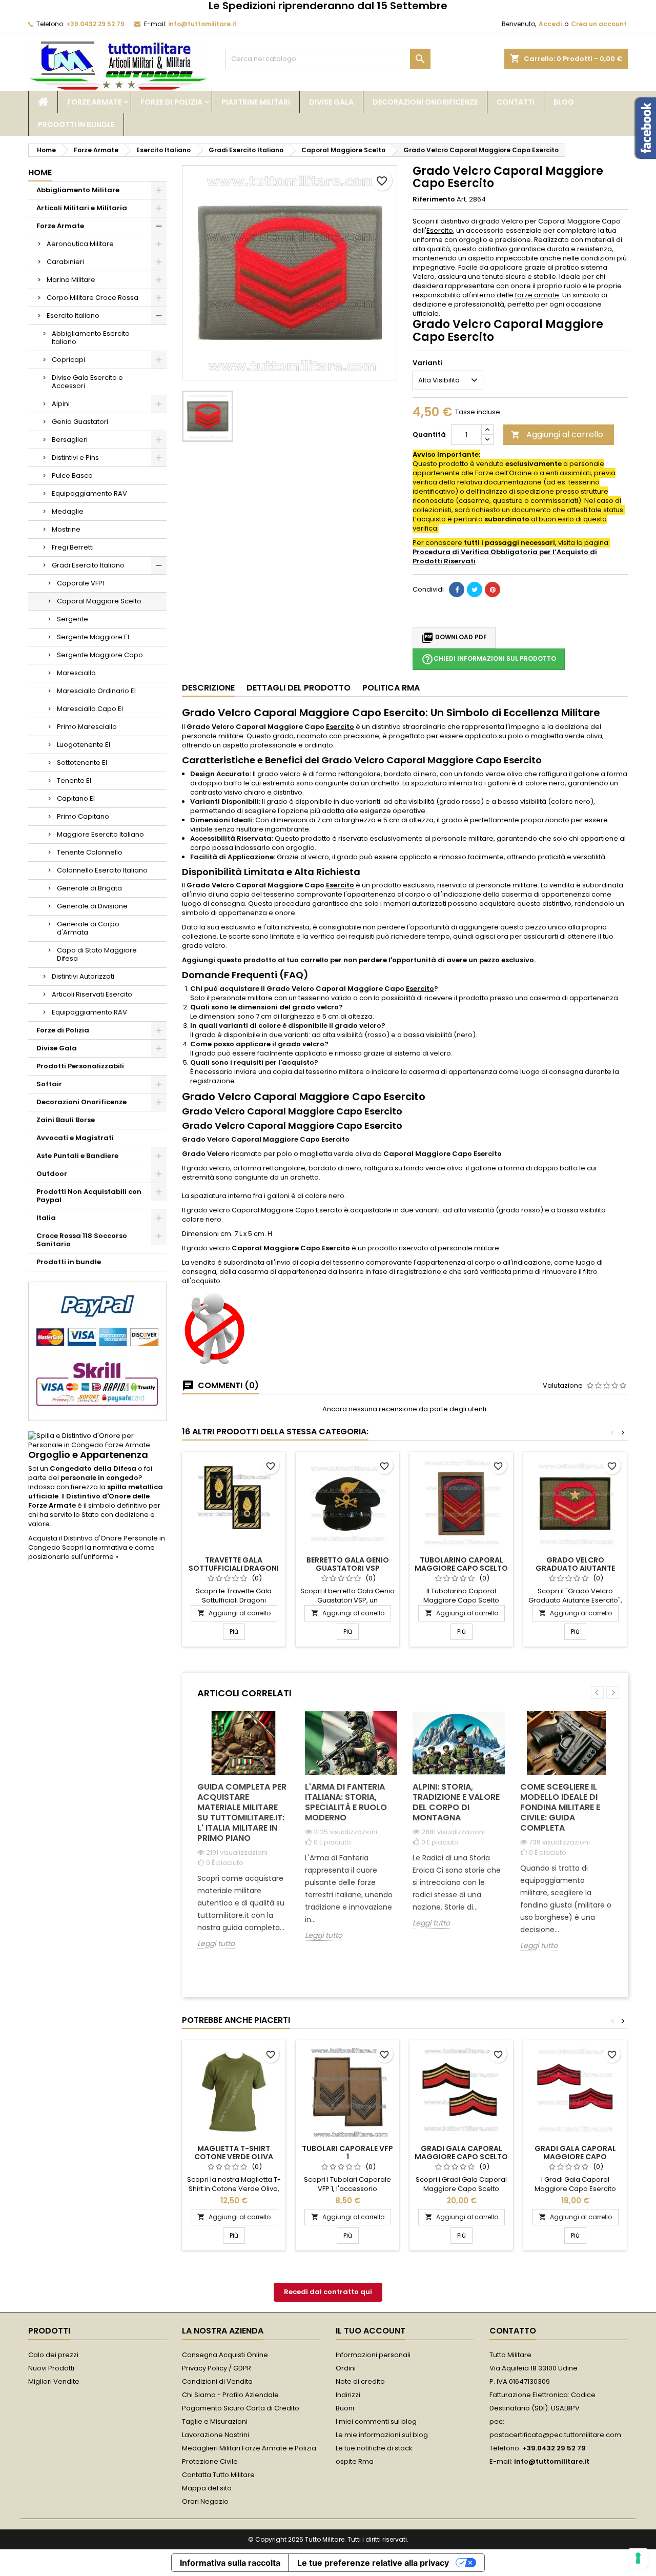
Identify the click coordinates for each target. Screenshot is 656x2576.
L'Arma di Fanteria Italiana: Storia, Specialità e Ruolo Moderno (346, 1802)
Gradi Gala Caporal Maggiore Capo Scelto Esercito (461, 2157)
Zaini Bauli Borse (66, 1120)
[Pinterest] (493, 590)
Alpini (61, 404)
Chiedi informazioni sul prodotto (489, 659)
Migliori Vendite (54, 2381)
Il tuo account (371, 2331)
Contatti (516, 102)
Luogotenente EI (84, 745)
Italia (46, 1218)
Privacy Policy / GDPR (217, 2368)
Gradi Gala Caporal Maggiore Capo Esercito (575, 2157)
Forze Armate (94, 102)
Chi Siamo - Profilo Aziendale (230, 2395)
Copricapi (68, 360)
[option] (243, 1838)
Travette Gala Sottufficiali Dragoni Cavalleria (234, 1568)
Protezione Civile (210, 2461)
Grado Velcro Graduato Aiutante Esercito (575, 1568)
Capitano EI (76, 798)
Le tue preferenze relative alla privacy (373, 2563)
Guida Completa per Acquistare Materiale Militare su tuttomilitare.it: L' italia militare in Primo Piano (242, 1812)
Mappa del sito (207, 2488)
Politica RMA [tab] (391, 688)
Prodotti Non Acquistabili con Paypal (89, 1196)
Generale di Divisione (92, 906)
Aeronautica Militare (80, 244)
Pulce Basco (72, 475)
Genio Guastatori (80, 422)
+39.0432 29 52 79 (95, 24)
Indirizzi (348, 2395)
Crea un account (599, 24)
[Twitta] (475, 590)
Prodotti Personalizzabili (80, 1066)
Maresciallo (76, 673)
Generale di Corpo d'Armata (88, 928)
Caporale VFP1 (81, 583)
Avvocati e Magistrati (75, 1138)
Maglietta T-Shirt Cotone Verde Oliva (234, 2153)
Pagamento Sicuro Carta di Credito (241, 2408)
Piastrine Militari (256, 102)
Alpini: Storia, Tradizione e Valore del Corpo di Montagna (456, 1802)
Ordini (346, 2368)
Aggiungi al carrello (557, 434)
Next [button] (613, 1692)
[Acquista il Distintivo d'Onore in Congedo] (97, 1440)
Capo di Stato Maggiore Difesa (97, 954)
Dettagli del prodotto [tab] (299, 688)
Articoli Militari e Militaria (82, 208)
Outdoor (52, 1174)
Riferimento (434, 199)
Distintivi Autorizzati (83, 976)
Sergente (73, 619)
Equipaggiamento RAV (89, 493)
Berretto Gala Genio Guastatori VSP (348, 1564)
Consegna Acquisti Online (225, 2355)
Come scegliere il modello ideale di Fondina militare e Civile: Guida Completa (560, 1807)
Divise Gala (331, 102)
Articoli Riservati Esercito (92, 994)
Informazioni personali (373, 2355)
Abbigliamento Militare (78, 190)
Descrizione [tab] (208, 688)
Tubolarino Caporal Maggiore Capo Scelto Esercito (461, 1568)
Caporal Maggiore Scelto (99, 601)
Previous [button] (597, 1692)
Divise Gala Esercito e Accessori (87, 382)
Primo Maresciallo (87, 727)
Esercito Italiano (73, 316)
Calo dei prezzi (53, 2355)
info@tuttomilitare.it (202, 24)
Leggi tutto (216, 1944)
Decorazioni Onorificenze (425, 102)
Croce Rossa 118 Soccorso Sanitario (82, 1240)
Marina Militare (71, 280)
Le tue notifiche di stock (374, 2448)
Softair (49, 1084)
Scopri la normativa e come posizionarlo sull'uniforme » (91, 1552)
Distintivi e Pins (75, 458)
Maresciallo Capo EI (90, 709)
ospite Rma (355, 2461)
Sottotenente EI (82, 763)
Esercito (440, 230)
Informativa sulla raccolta (230, 2563)
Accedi (550, 24)
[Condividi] (457, 590)
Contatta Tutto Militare (218, 2475)
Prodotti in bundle (76, 125)
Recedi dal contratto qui (328, 2292)
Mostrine (66, 529)
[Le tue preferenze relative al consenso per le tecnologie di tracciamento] (638, 2558)
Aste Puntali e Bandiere (77, 1156)
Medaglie (68, 511)
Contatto (513, 2331)
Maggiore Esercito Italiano (100, 834)
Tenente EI (74, 780)
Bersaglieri (70, 440)
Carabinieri (65, 262)
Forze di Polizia (171, 102)
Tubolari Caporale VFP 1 (347, 2153)
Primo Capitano (83, 816)
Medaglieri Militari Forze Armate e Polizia (249, 2448)
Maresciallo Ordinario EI (96, 691)
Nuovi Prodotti (51, 2368)
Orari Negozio (205, 2501)
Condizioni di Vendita (217, 2381)
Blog (564, 102)
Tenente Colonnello (90, 852)
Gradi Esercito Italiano (88, 565)
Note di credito (360, 2381)
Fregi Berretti (73, 547)
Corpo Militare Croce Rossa (93, 298)
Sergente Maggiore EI (93, 637)
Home (40, 173)
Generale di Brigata (89, 888)
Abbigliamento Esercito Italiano (91, 338)
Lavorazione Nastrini (216, 2435)
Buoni (345, 2408)
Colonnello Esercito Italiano (102, 870)
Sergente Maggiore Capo (100, 655)
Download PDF (454, 638)
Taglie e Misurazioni (215, 2421)
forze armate (537, 295)
